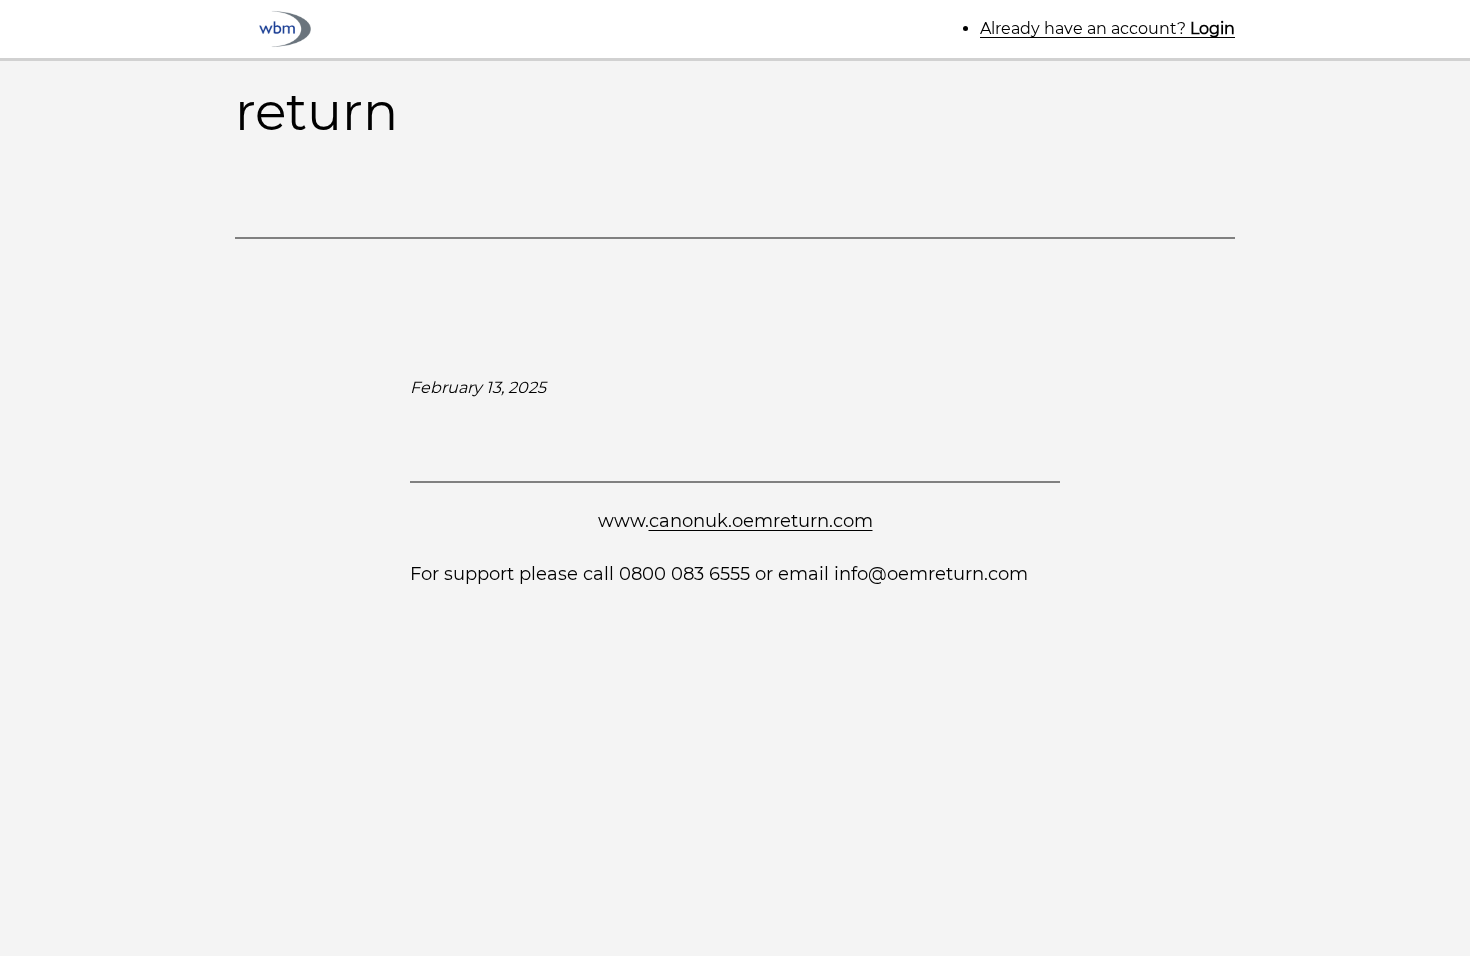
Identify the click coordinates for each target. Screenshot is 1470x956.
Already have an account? (1107, 28)
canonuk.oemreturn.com (761, 521)
